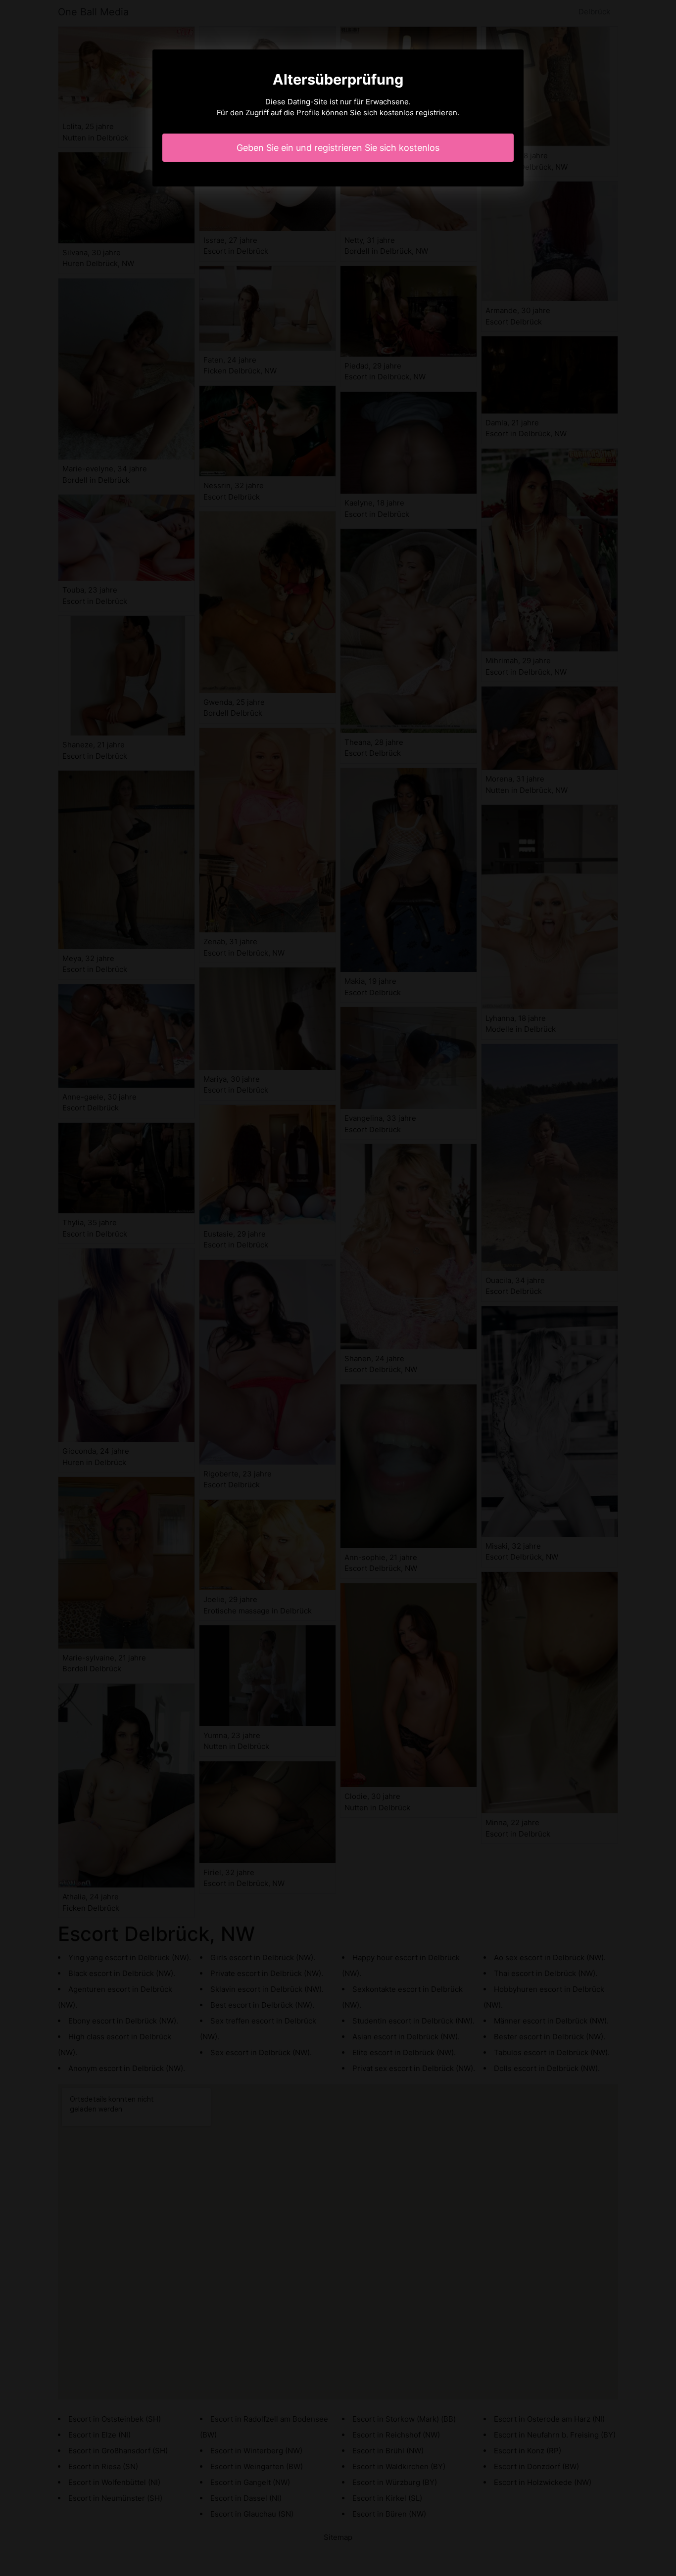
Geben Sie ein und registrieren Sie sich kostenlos (338, 148)
